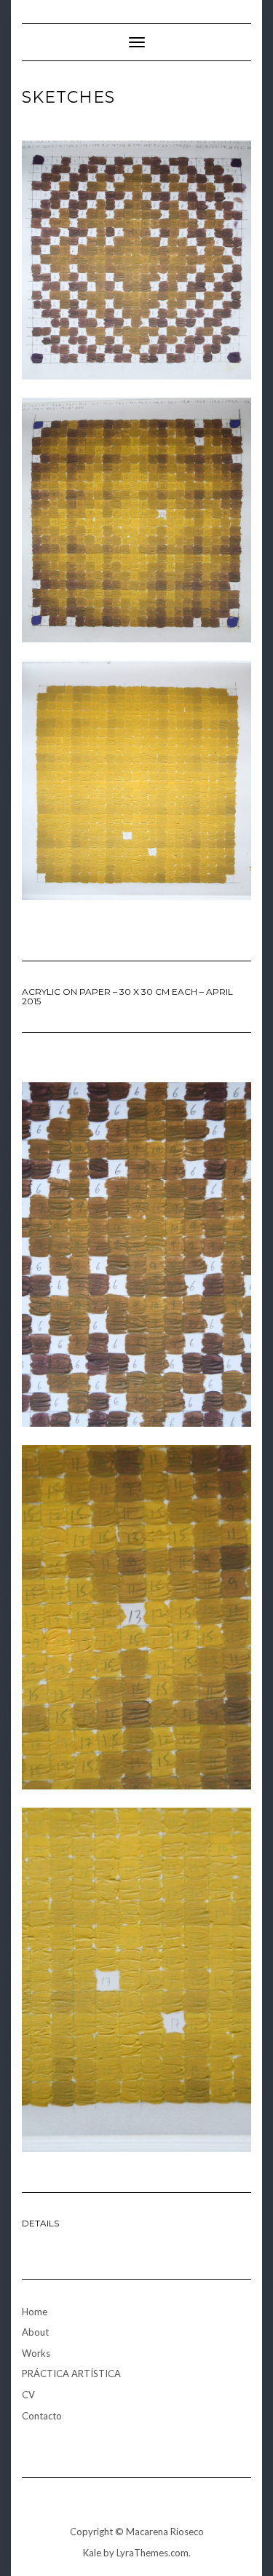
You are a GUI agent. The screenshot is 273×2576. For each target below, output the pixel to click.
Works (36, 2353)
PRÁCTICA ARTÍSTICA (71, 2374)
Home (35, 2312)
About (35, 2332)
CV (28, 2395)
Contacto (42, 2416)
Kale (92, 2553)
